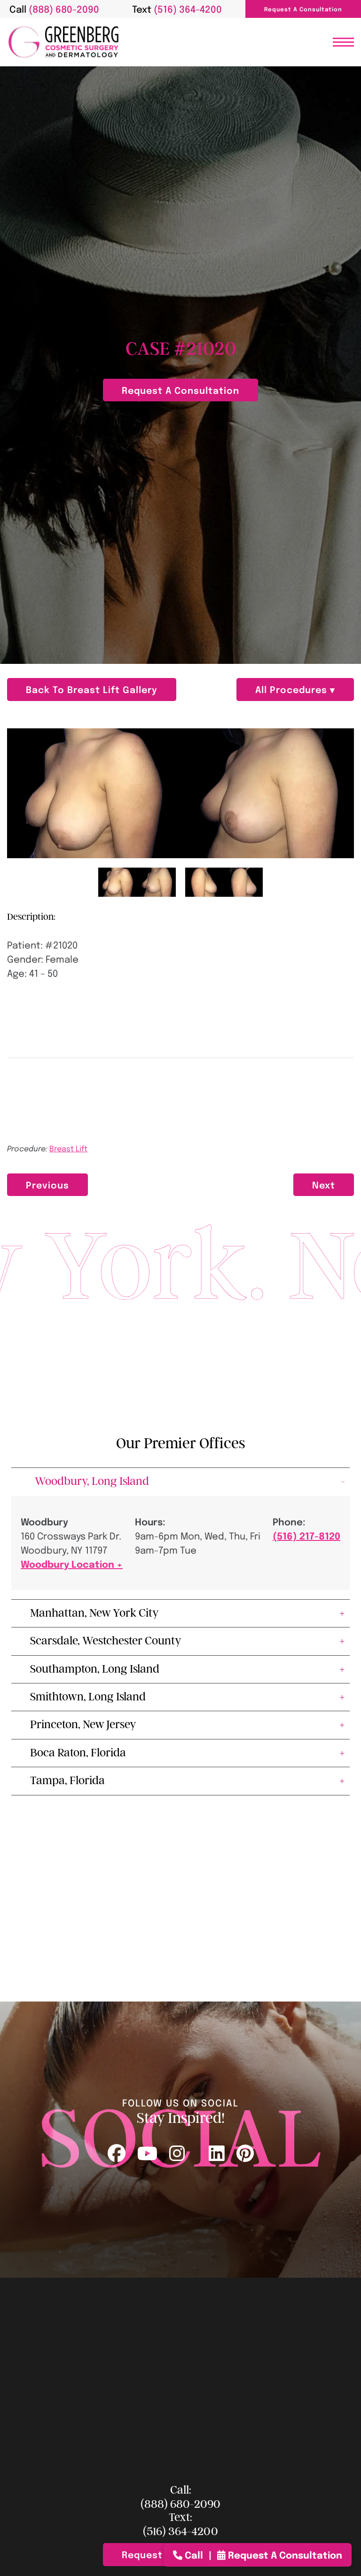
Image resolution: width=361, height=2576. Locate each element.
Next (324, 1184)
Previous (47, 1184)
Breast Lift (68, 1148)
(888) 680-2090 (180, 2504)
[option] (180, 794)
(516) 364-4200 (180, 2532)
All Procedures (293, 689)
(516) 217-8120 (306, 1535)
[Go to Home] (63, 42)
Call (194, 2555)
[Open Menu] (343, 42)
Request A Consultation (303, 9)
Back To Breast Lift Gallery (92, 689)
